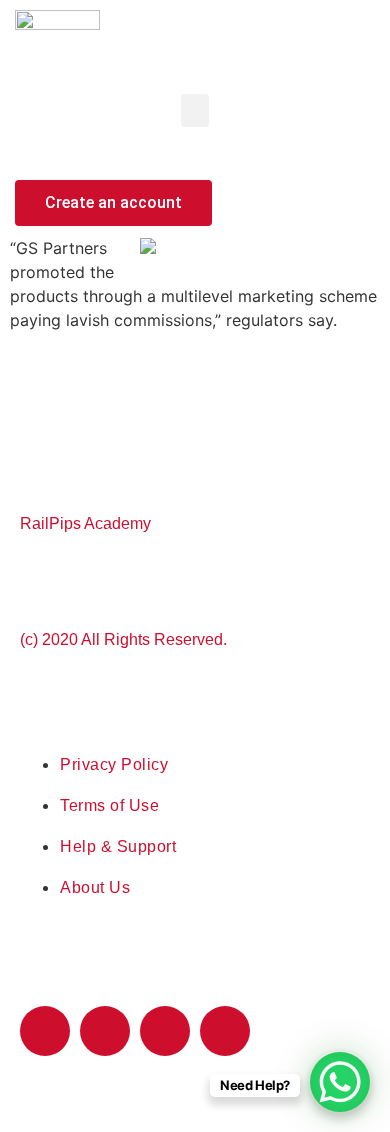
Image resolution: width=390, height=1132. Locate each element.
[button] (195, 110)
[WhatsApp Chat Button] (340, 1082)
